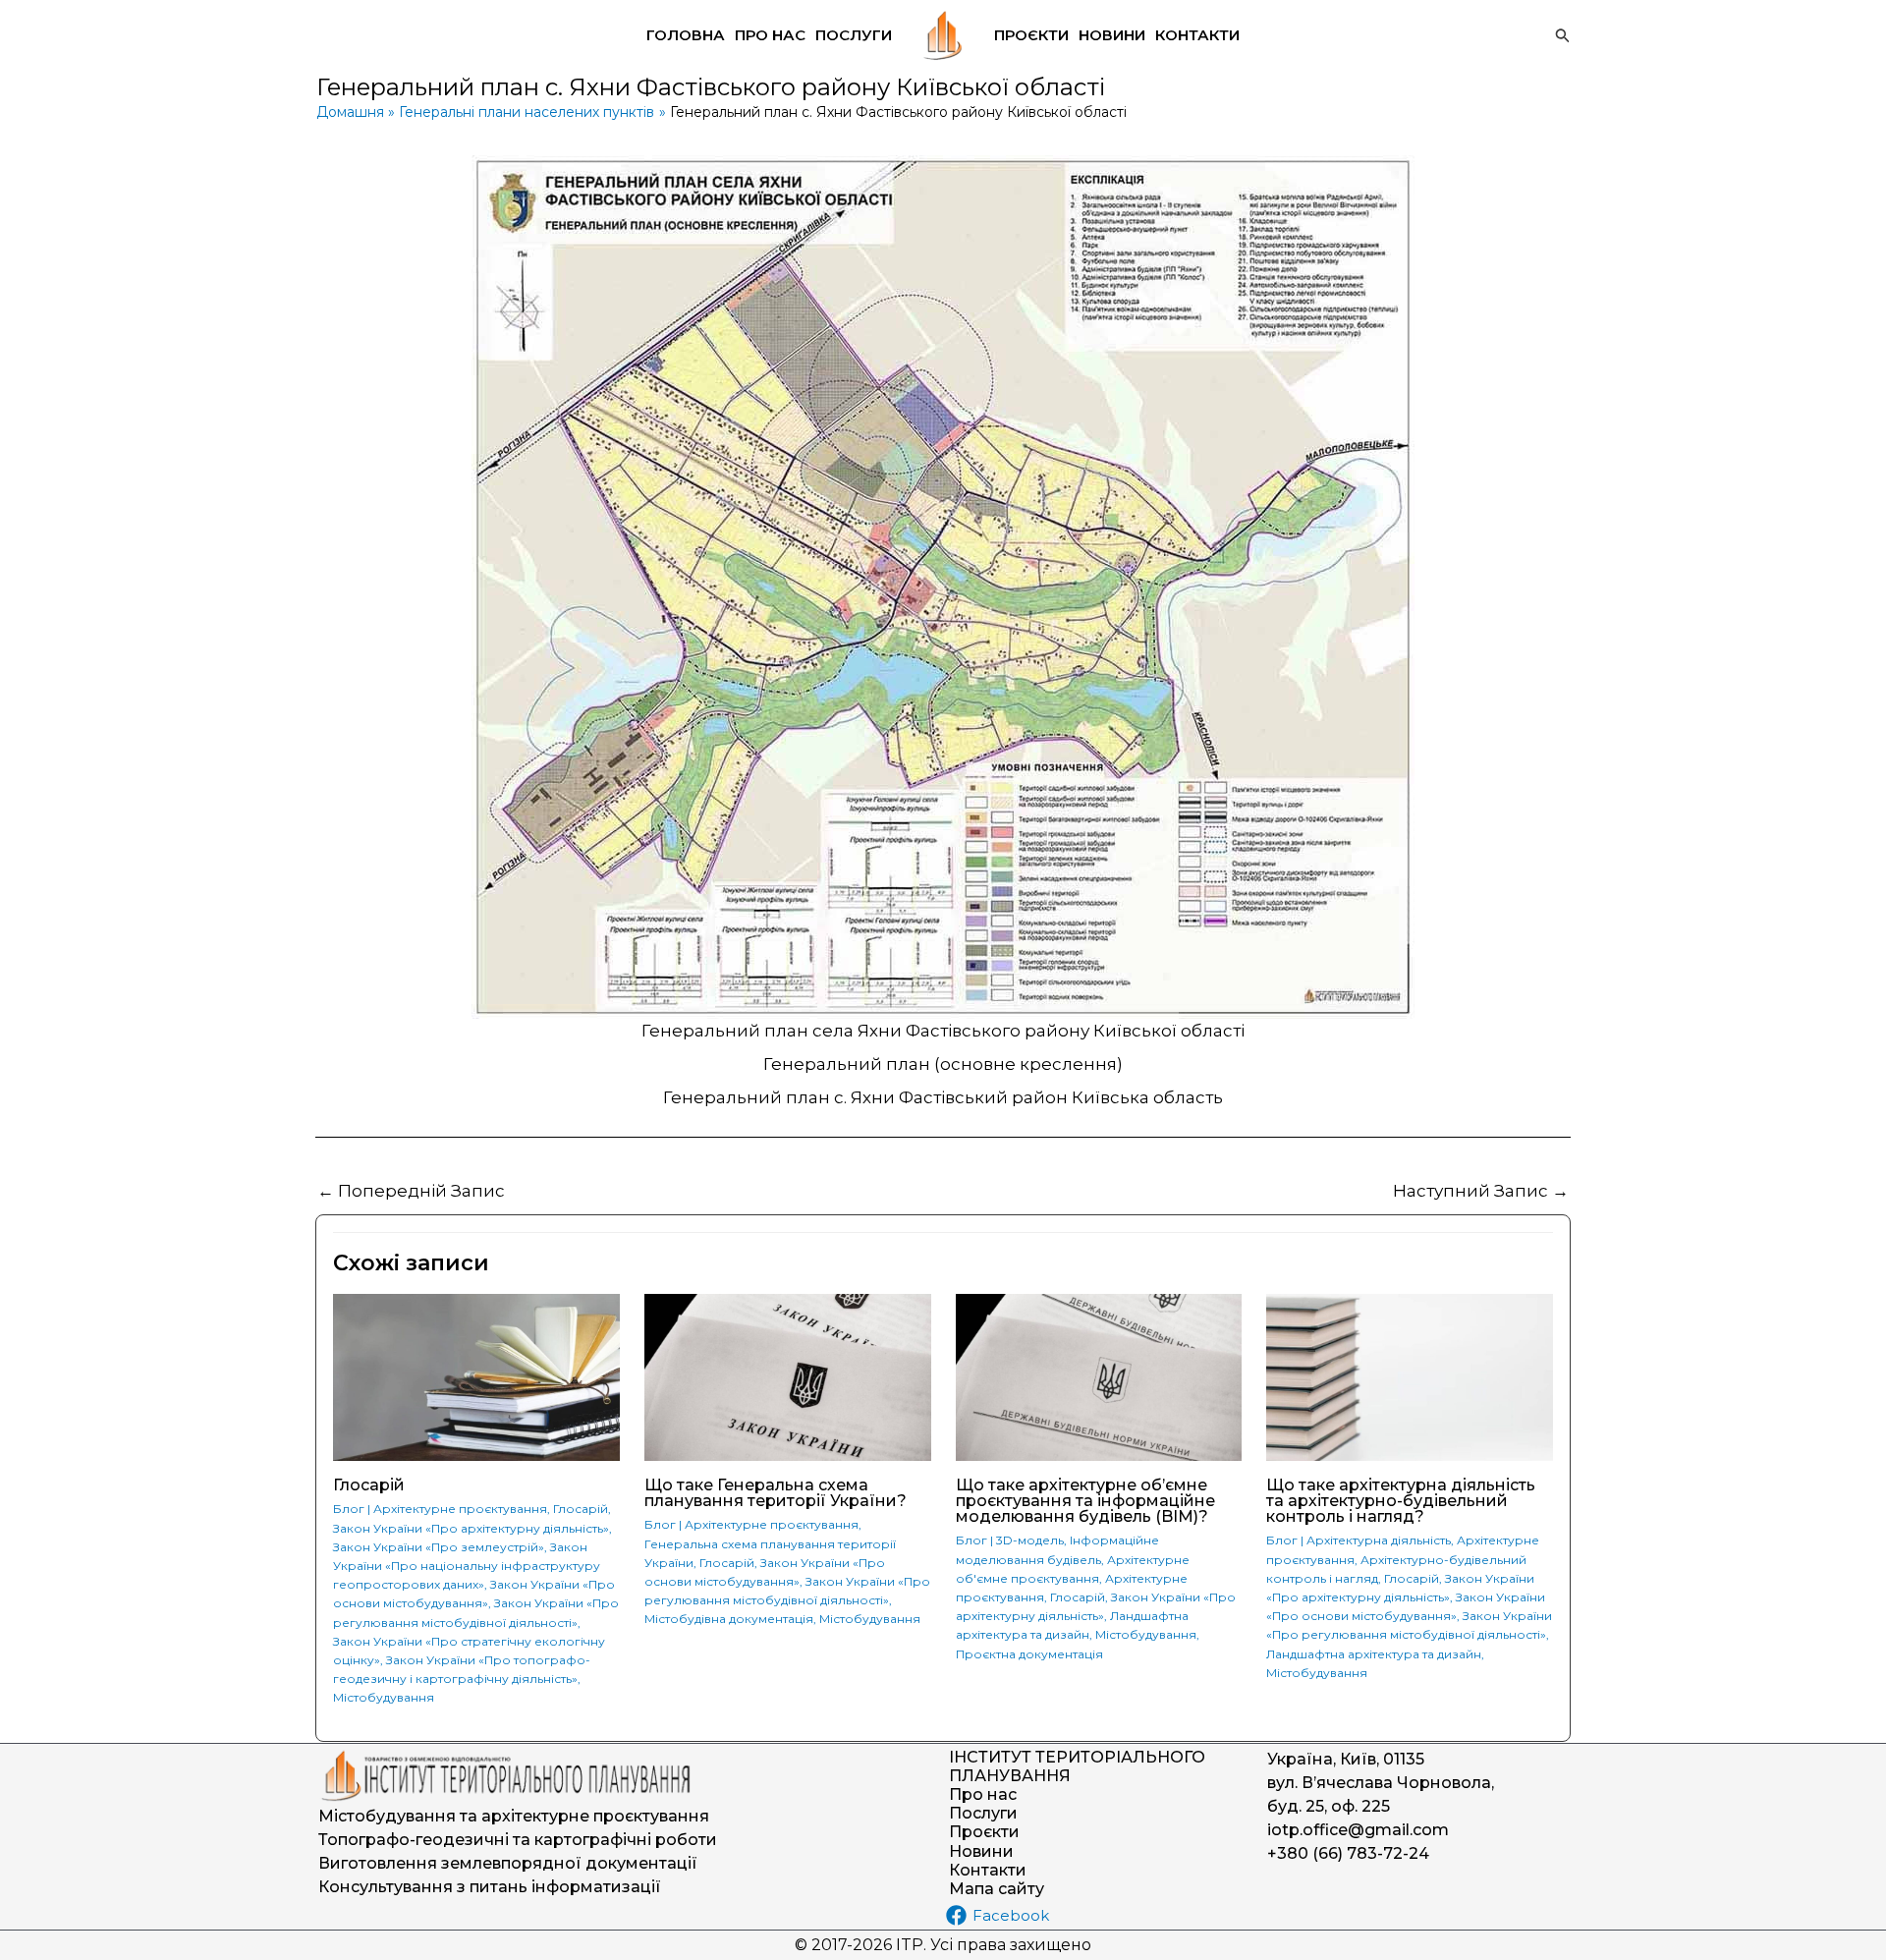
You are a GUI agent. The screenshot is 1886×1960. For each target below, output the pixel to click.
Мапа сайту (997, 1889)
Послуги (854, 35)
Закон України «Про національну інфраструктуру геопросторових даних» (467, 1566)
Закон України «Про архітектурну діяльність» (471, 1528)
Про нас (770, 35)
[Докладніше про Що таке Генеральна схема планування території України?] (788, 1376)
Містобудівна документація (729, 1619)
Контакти (1197, 35)
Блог (349, 1509)
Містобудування (384, 1697)
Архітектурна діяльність (1379, 1540)
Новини (1112, 35)
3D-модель (1030, 1540)
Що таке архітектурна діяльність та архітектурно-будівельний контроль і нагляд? (1401, 1501)
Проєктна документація (1029, 1654)
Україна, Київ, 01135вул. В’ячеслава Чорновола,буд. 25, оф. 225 (1381, 1783)
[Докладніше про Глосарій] (476, 1376)
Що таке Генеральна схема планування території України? (776, 1493)
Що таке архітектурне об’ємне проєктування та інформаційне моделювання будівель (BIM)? (1085, 1501)
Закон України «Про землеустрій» (439, 1547)
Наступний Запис (1481, 1191)
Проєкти (1031, 35)
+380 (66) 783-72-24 (1348, 1853)
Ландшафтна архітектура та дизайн (1374, 1654)
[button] (1563, 36)
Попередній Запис (411, 1191)
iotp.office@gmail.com (1358, 1830)
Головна (686, 35)
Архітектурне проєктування (460, 1509)
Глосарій (369, 1485)
